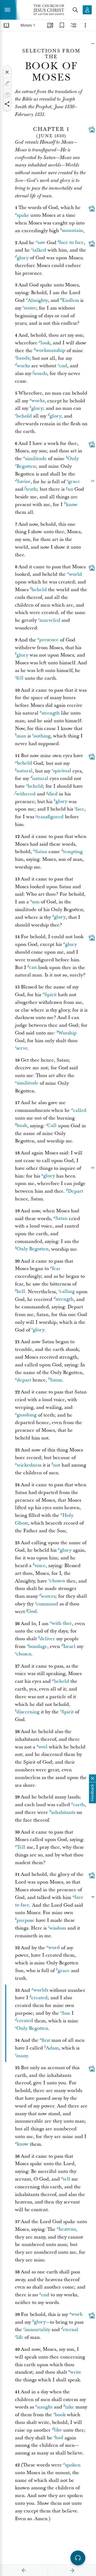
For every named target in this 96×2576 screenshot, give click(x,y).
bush (22, 1126)
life (20, 2337)
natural (25, 771)
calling (67, 1292)
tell (67, 2179)
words (40, 373)
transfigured (50, 817)
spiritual (62, 771)
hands (23, 358)
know (72, 505)
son (36, 902)
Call (52, 1126)
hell (21, 1292)
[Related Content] (74, 25)
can (33, 968)
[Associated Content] (92, 130)
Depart (75, 1191)
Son (66, 2013)
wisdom (58, 1928)
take (70, 2407)
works (23, 366)
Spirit (50, 995)
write (76, 2372)
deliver (47, 1639)
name (30, 308)
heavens (67, 2229)
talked (39, 250)
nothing (42, 736)
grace (74, 482)
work (77, 2314)
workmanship (50, 351)
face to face (71, 243)
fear (56, 1269)
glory (23, 258)
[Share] (7, 104)
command (47, 1604)
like (58, 2430)
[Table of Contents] (6, 25)
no (70, 489)
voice (40, 1566)
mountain (72, 231)
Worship (67, 1033)
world (75, 574)
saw (41, 243)
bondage (38, 1646)
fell (20, 678)
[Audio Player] (78, 2558)
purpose (25, 1920)
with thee (62, 1624)
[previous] (24, 2570)
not (57, 1465)
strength (51, 713)
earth (79, 1805)
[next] (72, 2570)
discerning (28, 1712)
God (32, 1612)
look (45, 343)
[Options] (85, 25)
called (80, 1110)
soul (43, 1747)
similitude (36, 459)
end (63, 366)
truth (31, 489)
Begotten (26, 466)
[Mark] (7, 83)
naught (45, 2407)
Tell (21, 1847)
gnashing (27, 1415)
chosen (57, 1581)
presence (49, 640)
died (53, 794)
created (39, 1998)
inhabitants (63, 1812)
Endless (70, 300)
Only (73, 459)
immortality (37, 2330)
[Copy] (7, 95)
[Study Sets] (50, 25)
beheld (39, 590)
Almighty (38, 300)
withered (26, 794)
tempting (73, 852)
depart (24, 1380)
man (21, 736)
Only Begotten (33, 1249)
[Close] (7, 72)
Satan (41, 852)
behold (24, 416)
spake (23, 215)
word (54, 1948)
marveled (50, 620)
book (60, 2415)
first (46, 2040)
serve (22, 1048)
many (22, 2056)
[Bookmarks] (62, 25)
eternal (71, 2330)
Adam (52, 2048)
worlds (41, 1990)
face (80, 809)
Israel (69, 1646)
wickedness (29, 1465)
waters (48, 1596)
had (59, 2438)
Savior (24, 482)
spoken (73, 2465)
